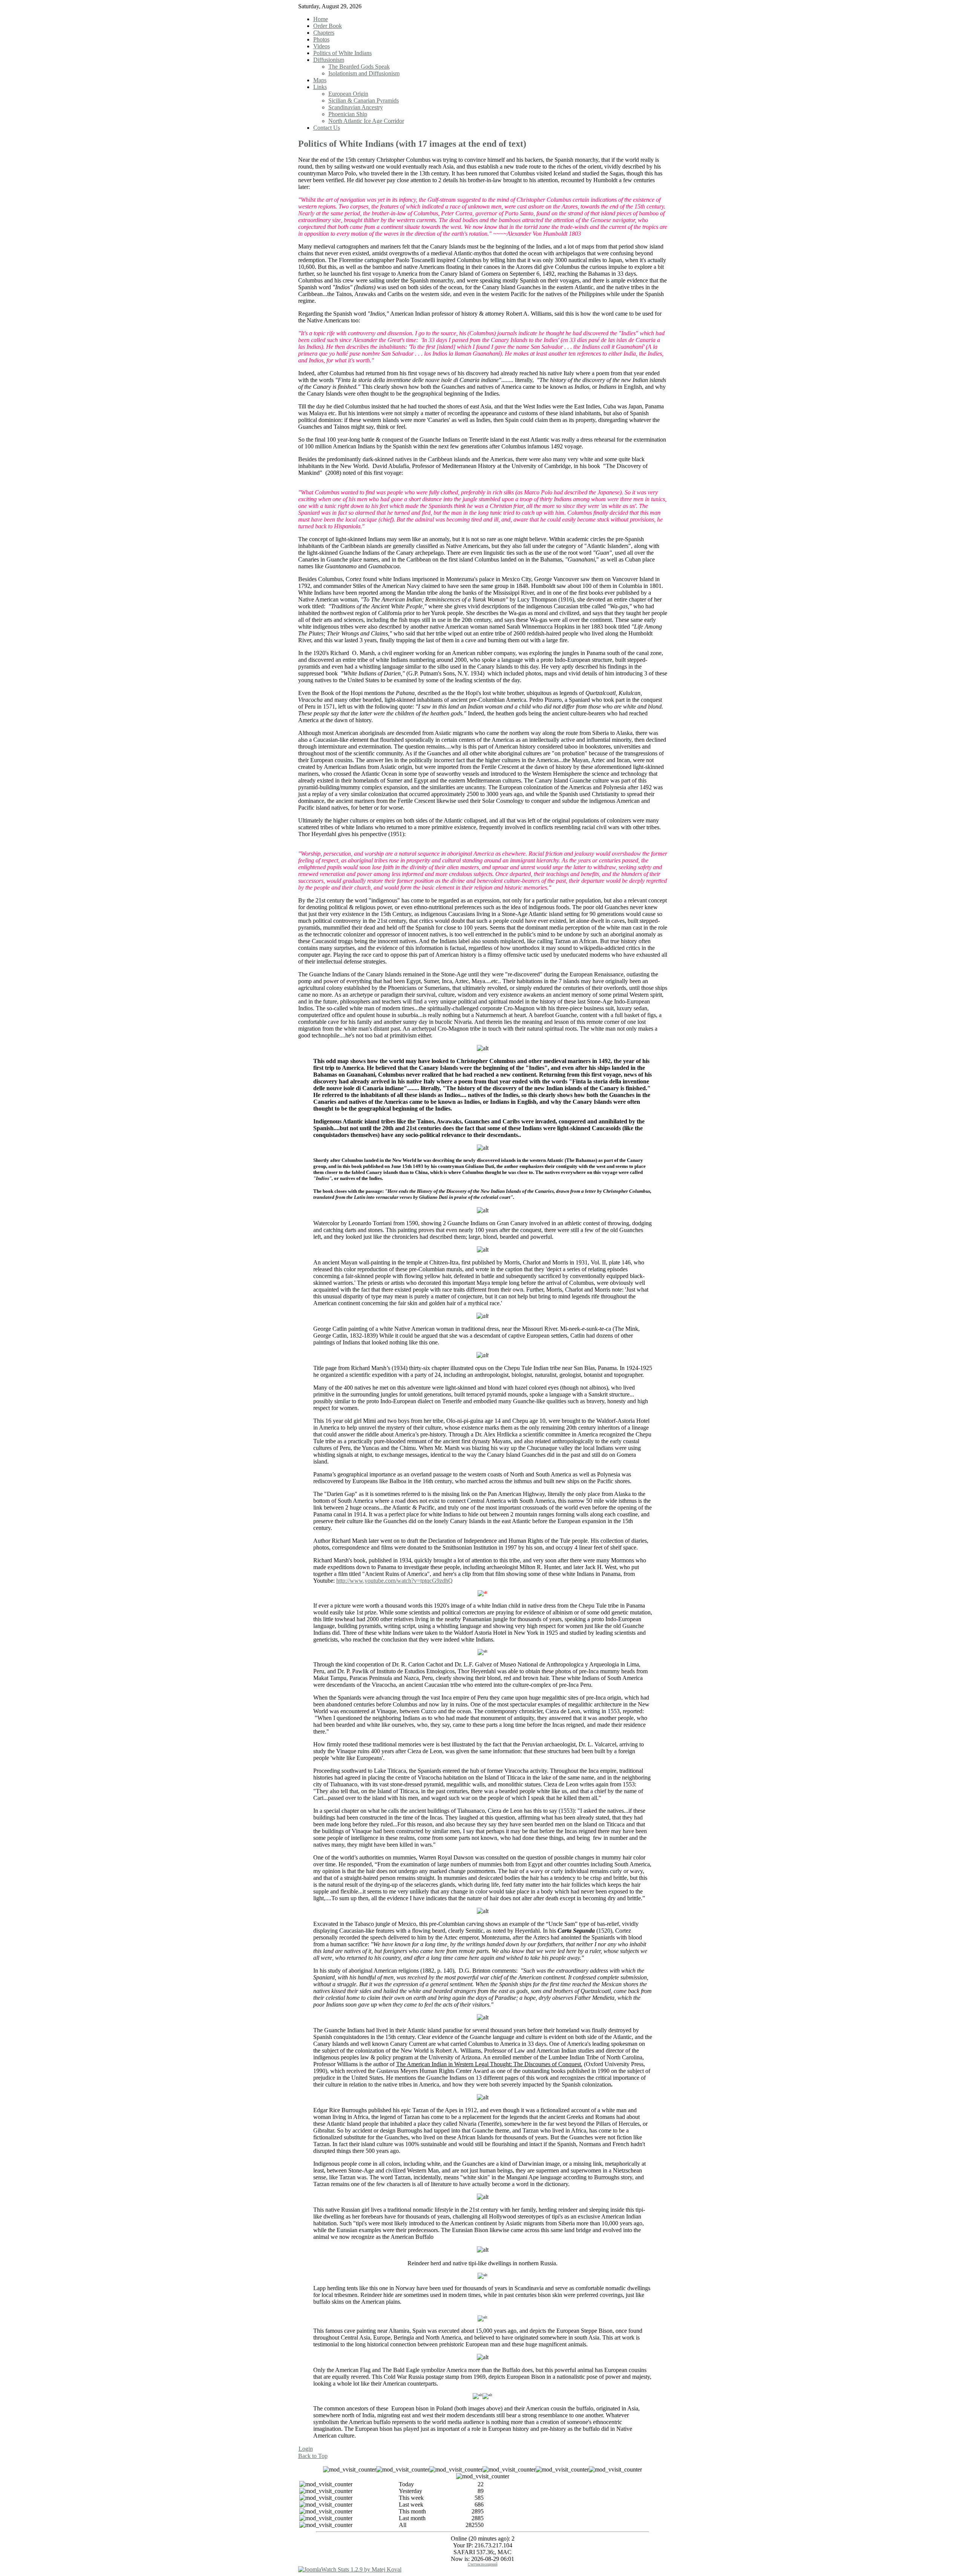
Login (306, 2449)
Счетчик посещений (483, 2564)
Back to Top (313, 2456)
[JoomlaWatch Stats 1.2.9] (350, 2569)
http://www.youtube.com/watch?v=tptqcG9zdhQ (394, 1581)
